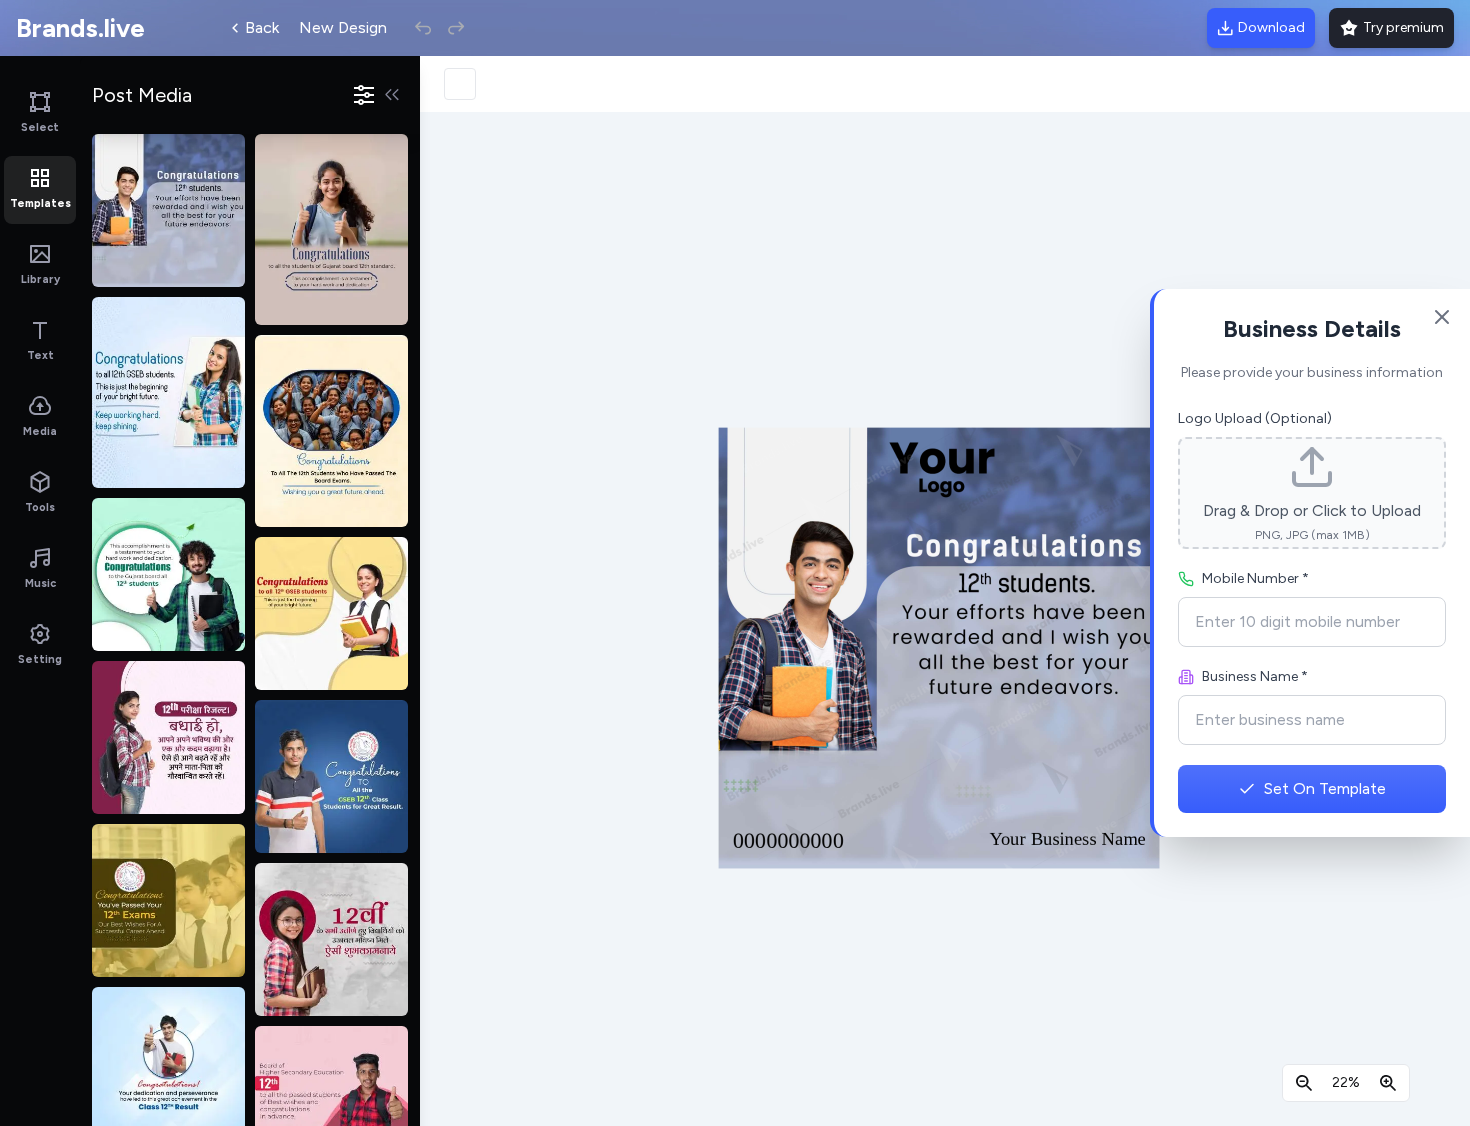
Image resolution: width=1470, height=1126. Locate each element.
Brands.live (80, 28)
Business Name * (1255, 676)
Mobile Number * (1255, 578)
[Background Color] (460, 84)
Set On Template (1325, 788)
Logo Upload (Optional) (1255, 418)
